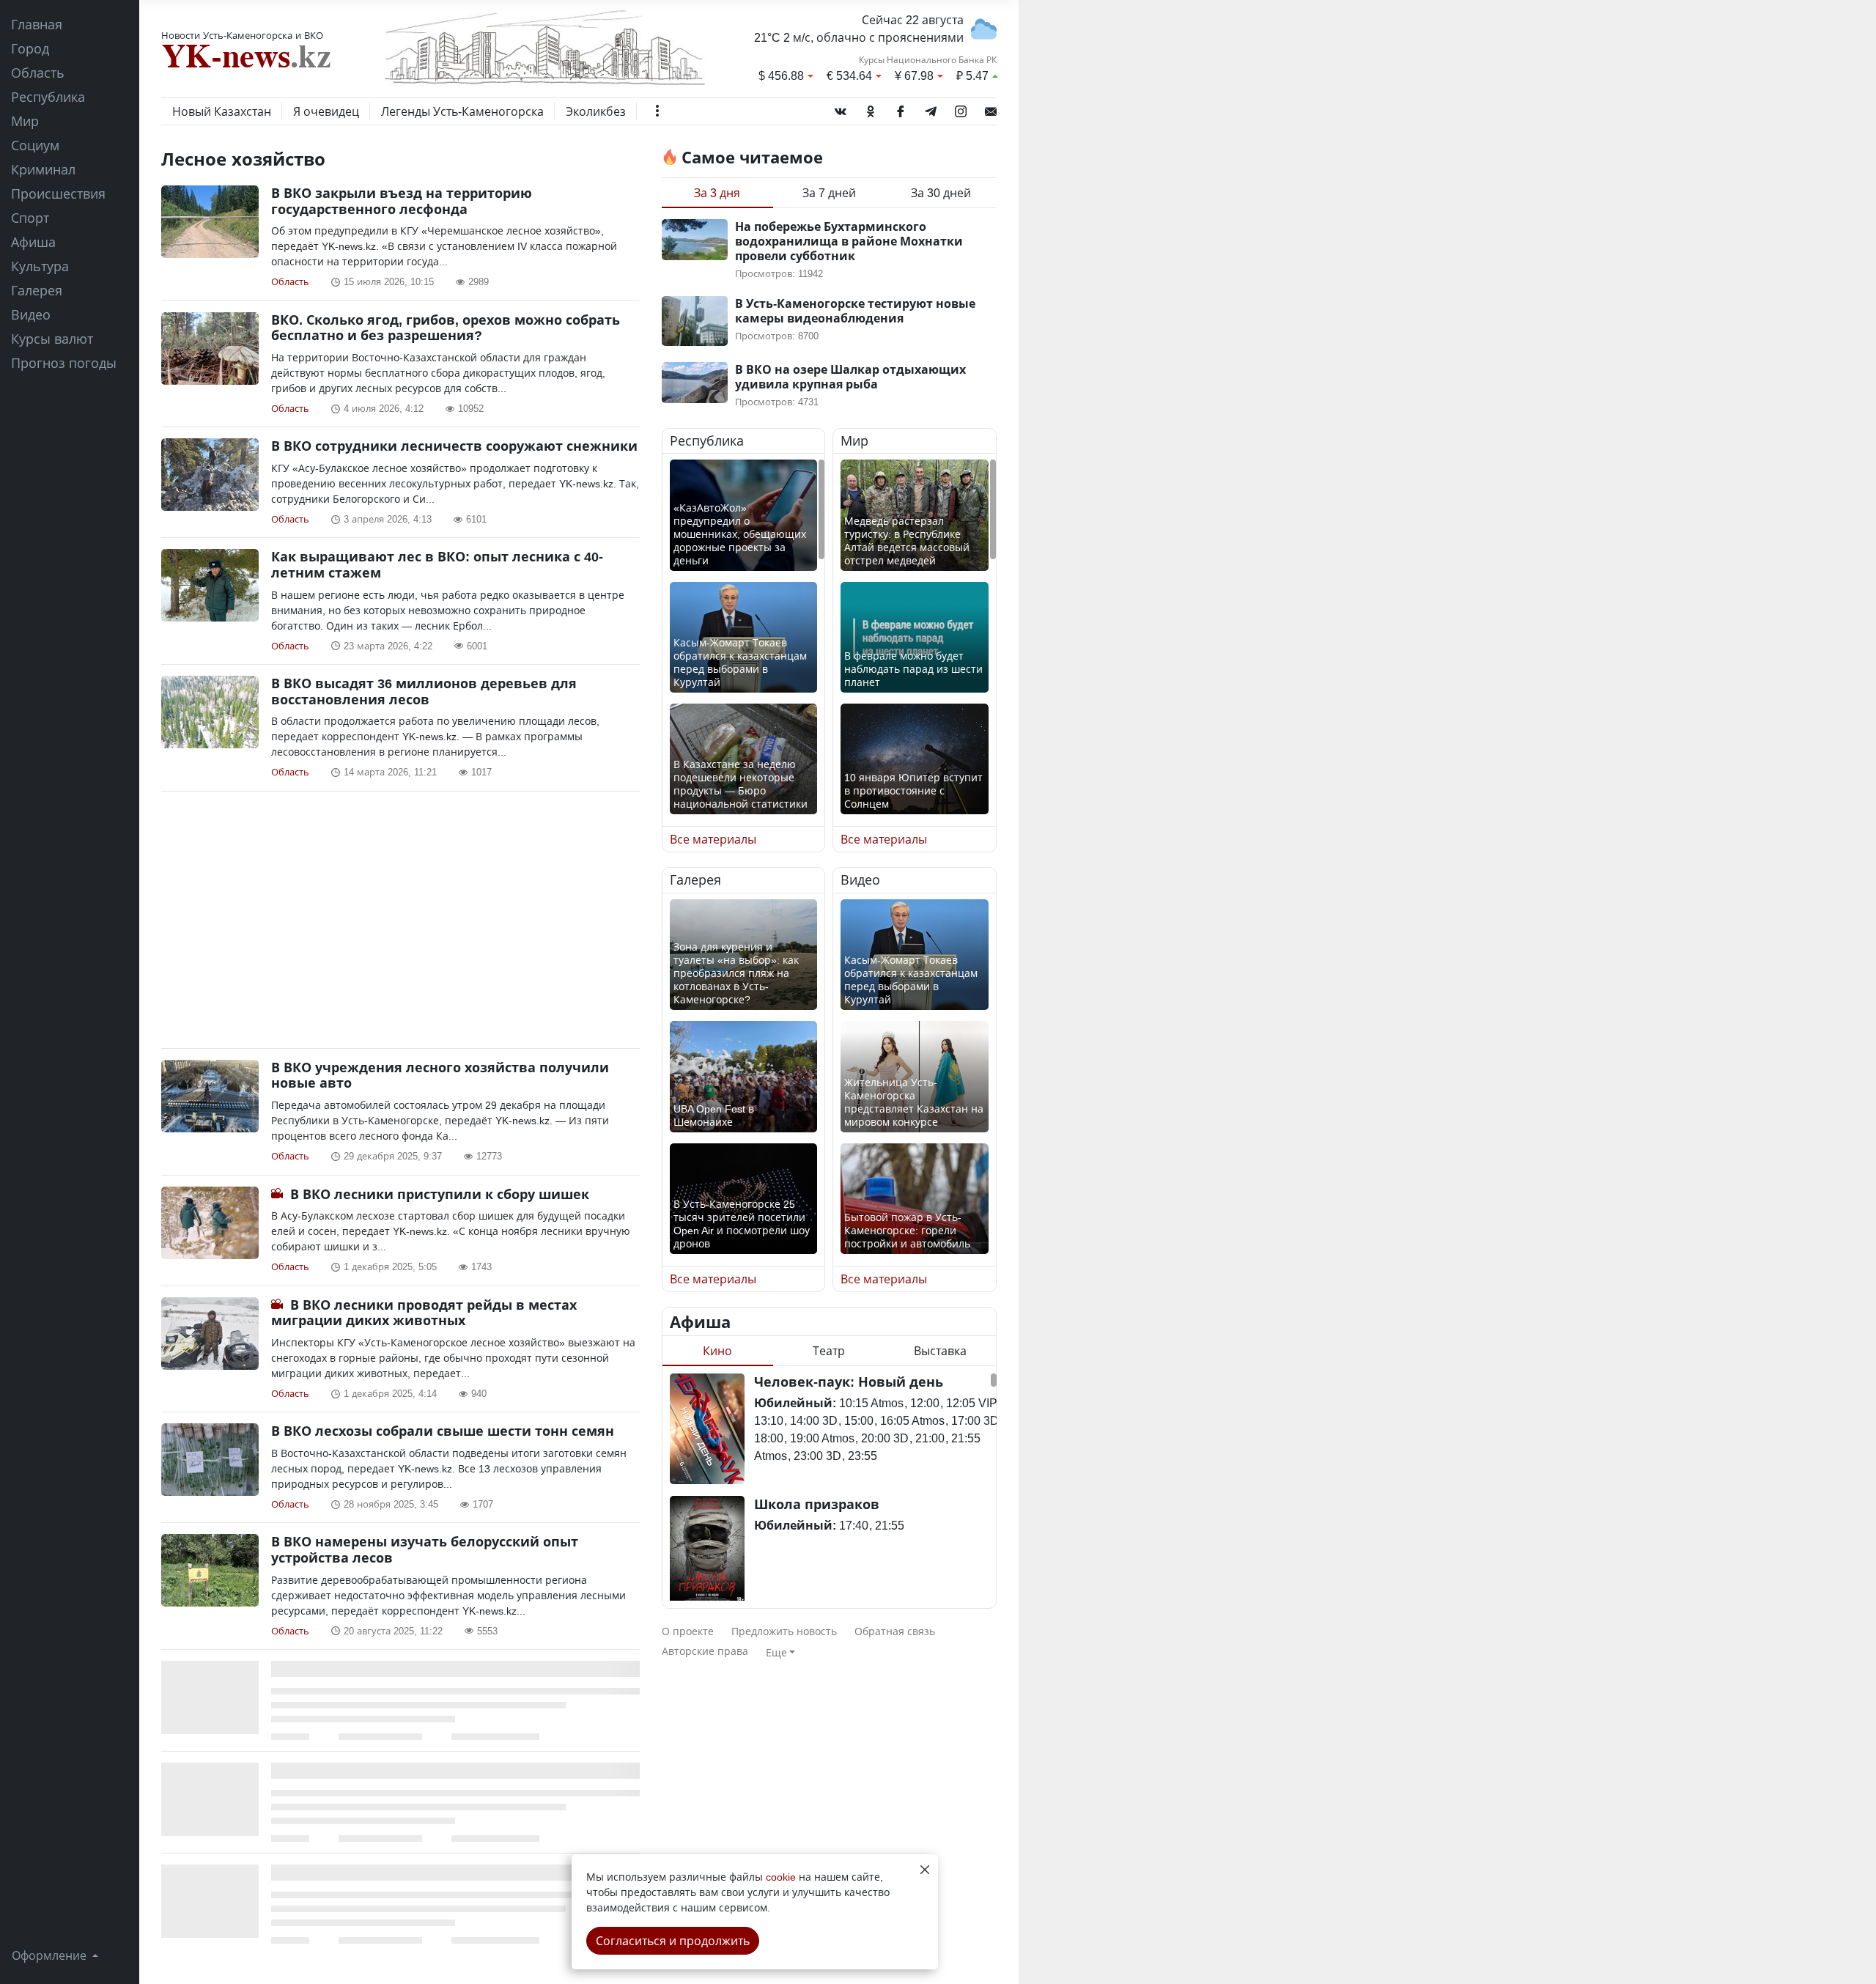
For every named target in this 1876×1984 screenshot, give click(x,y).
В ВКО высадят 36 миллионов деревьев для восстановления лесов (424, 691)
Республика (48, 97)
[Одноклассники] (871, 108)
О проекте (688, 1631)
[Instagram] (961, 108)
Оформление (51, 1955)
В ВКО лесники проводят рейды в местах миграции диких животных (424, 1313)
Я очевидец (326, 111)
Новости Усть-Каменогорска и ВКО (242, 35)
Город (30, 48)
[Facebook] (901, 108)
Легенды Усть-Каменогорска (462, 111)
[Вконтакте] (841, 108)
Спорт (30, 218)
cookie (781, 1877)
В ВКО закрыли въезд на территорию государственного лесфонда (402, 201)
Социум (35, 145)
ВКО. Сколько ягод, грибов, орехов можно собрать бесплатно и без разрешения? (446, 328)
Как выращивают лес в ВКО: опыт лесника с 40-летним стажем (437, 564)
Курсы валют (52, 339)
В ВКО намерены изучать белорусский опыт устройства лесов (425, 1549)
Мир (25, 121)
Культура (40, 266)
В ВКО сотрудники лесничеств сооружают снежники (454, 446)
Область (38, 73)
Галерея (37, 290)
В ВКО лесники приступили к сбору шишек (440, 1194)
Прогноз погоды (64, 363)
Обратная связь (895, 1631)
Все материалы (713, 839)
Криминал (43, 169)
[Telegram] (931, 108)
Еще (776, 1652)
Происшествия (58, 193)
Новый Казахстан (222, 111)
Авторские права (705, 1651)
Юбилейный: (795, 1403)
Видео (31, 314)
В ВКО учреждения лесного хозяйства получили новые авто (440, 1075)
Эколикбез (596, 111)
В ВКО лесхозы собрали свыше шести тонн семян (443, 1431)
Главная (37, 24)
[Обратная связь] (991, 108)
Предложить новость (784, 1631)
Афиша (33, 242)
